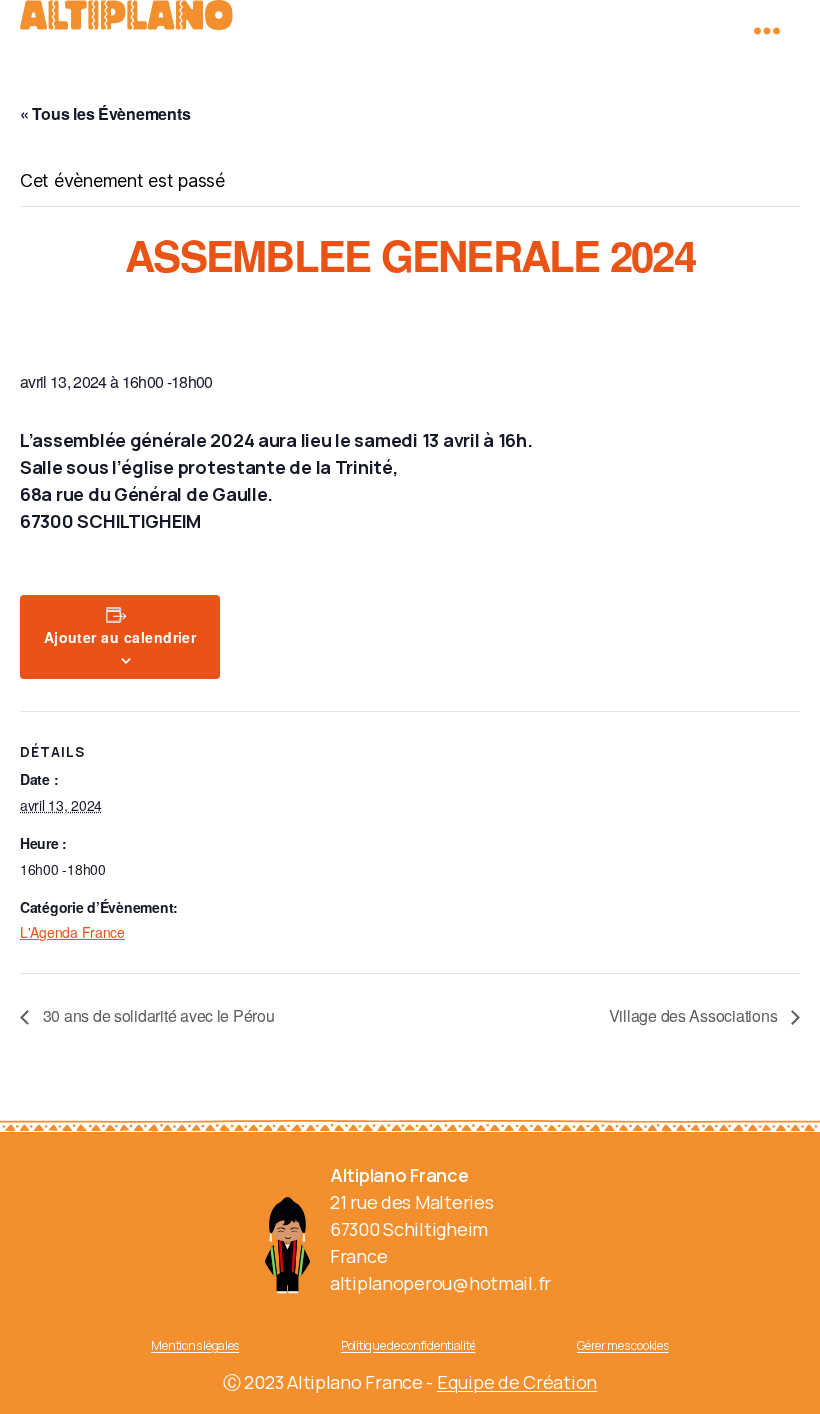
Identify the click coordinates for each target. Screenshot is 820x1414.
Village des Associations (695, 1015)
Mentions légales (195, 1345)
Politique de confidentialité (408, 1345)
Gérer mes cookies (622, 1345)
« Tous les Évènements (105, 113)
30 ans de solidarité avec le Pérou (157, 1015)
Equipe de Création (517, 1382)
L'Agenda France (72, 932)
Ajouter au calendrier (120, 637)
